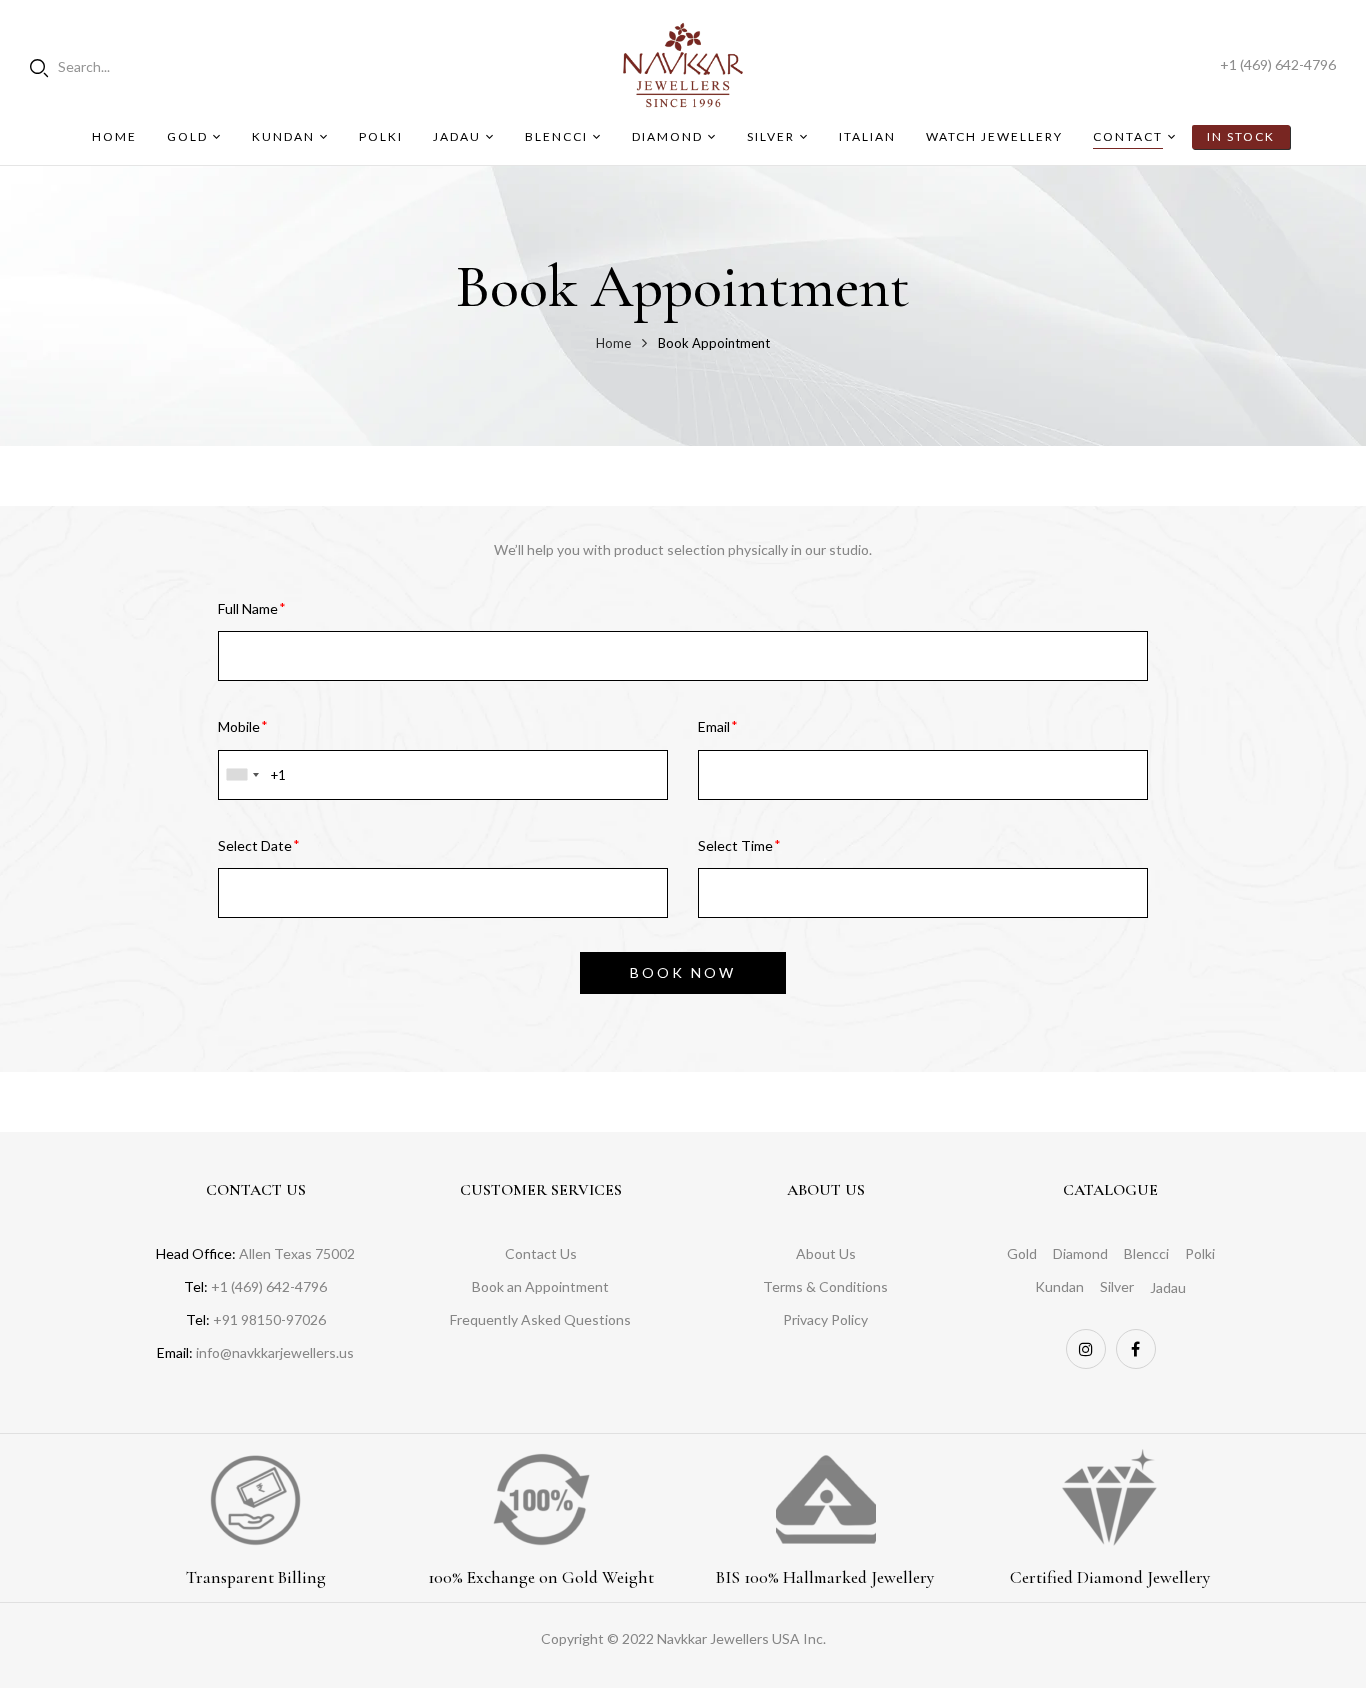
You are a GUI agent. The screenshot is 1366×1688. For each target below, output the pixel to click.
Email (714, 726)
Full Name (248, 608)
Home (613, 343)
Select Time (735, 845)
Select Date (255, 845)
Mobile (239, 726)
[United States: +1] (242, 775)
